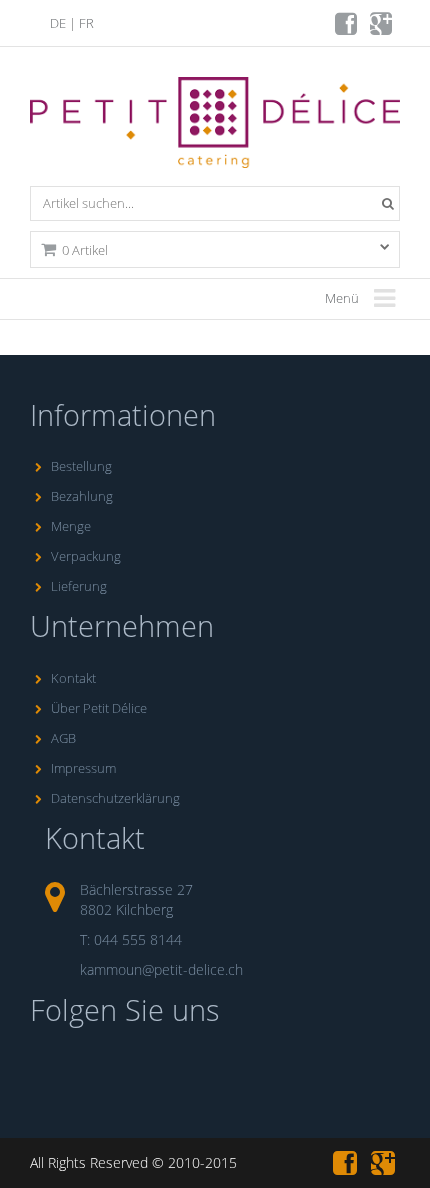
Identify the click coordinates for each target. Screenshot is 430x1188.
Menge (71, 526)
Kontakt (73, 678)
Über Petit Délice (99, 708)
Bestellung (81, 466)
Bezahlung (82, 496)
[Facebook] (347, 28)
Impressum (83, 768)
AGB (63, 738)
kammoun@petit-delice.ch (161, 969)
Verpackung (86, 556)
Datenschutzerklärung (115, 798)
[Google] (382, 28)
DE (58, 23)
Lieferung (79, 586)
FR (86, 23)
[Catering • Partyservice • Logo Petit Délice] (218, 127)
